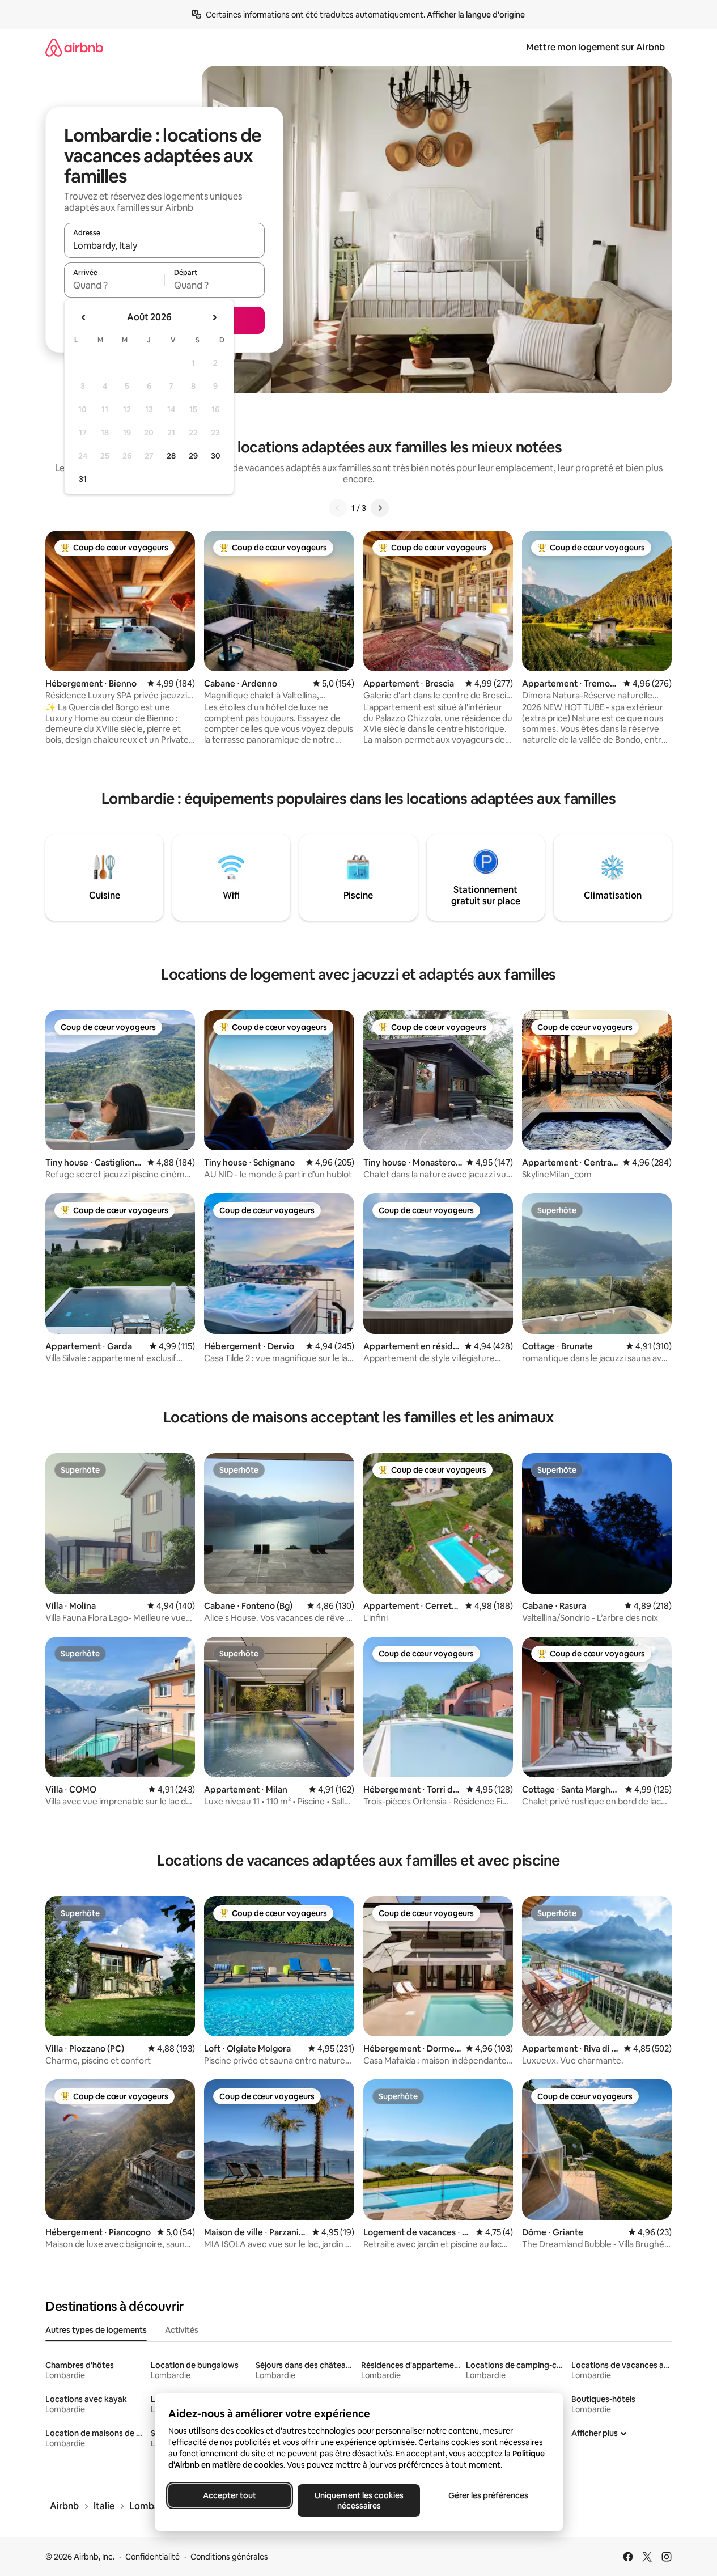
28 (171, 456)
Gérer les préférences (488, 2495)
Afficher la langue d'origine (476, 15)
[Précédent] (338, 508)
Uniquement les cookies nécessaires (358, 2501)
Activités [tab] (182, 2330)
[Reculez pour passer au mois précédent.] (84, 317)
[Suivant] (380, 508)
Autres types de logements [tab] (96, 2330)
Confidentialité (152, 2557)
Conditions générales (229, 2557)
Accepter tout (230, 2495)
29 (193, 456)
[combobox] (164, 245)
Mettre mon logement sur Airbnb (595, 47)
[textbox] (114, 285)
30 (216, 456)
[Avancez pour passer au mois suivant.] (214, 317)
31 (83, 479)
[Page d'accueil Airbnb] (74, 47)
